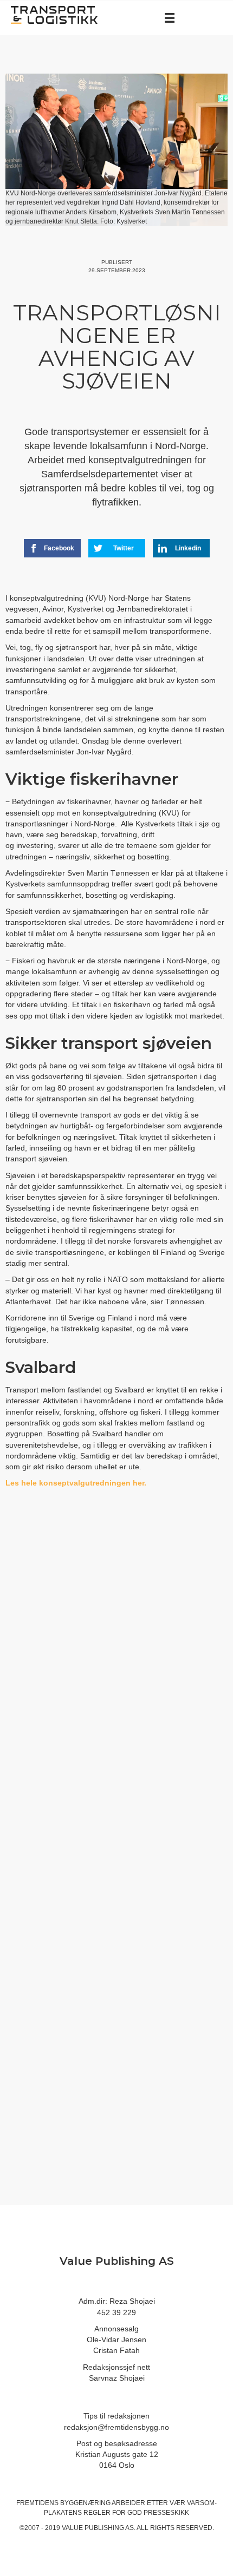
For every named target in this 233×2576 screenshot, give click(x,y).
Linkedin (188, 548)
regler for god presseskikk (136, 2513)
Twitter (124, 548)
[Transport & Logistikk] (54, 14)
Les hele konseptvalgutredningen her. (76, 1483)
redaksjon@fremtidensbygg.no (116, 2427)
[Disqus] (116, 1678)
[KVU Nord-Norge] (147, 1483)
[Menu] (170, 18)
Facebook (59, 548)
